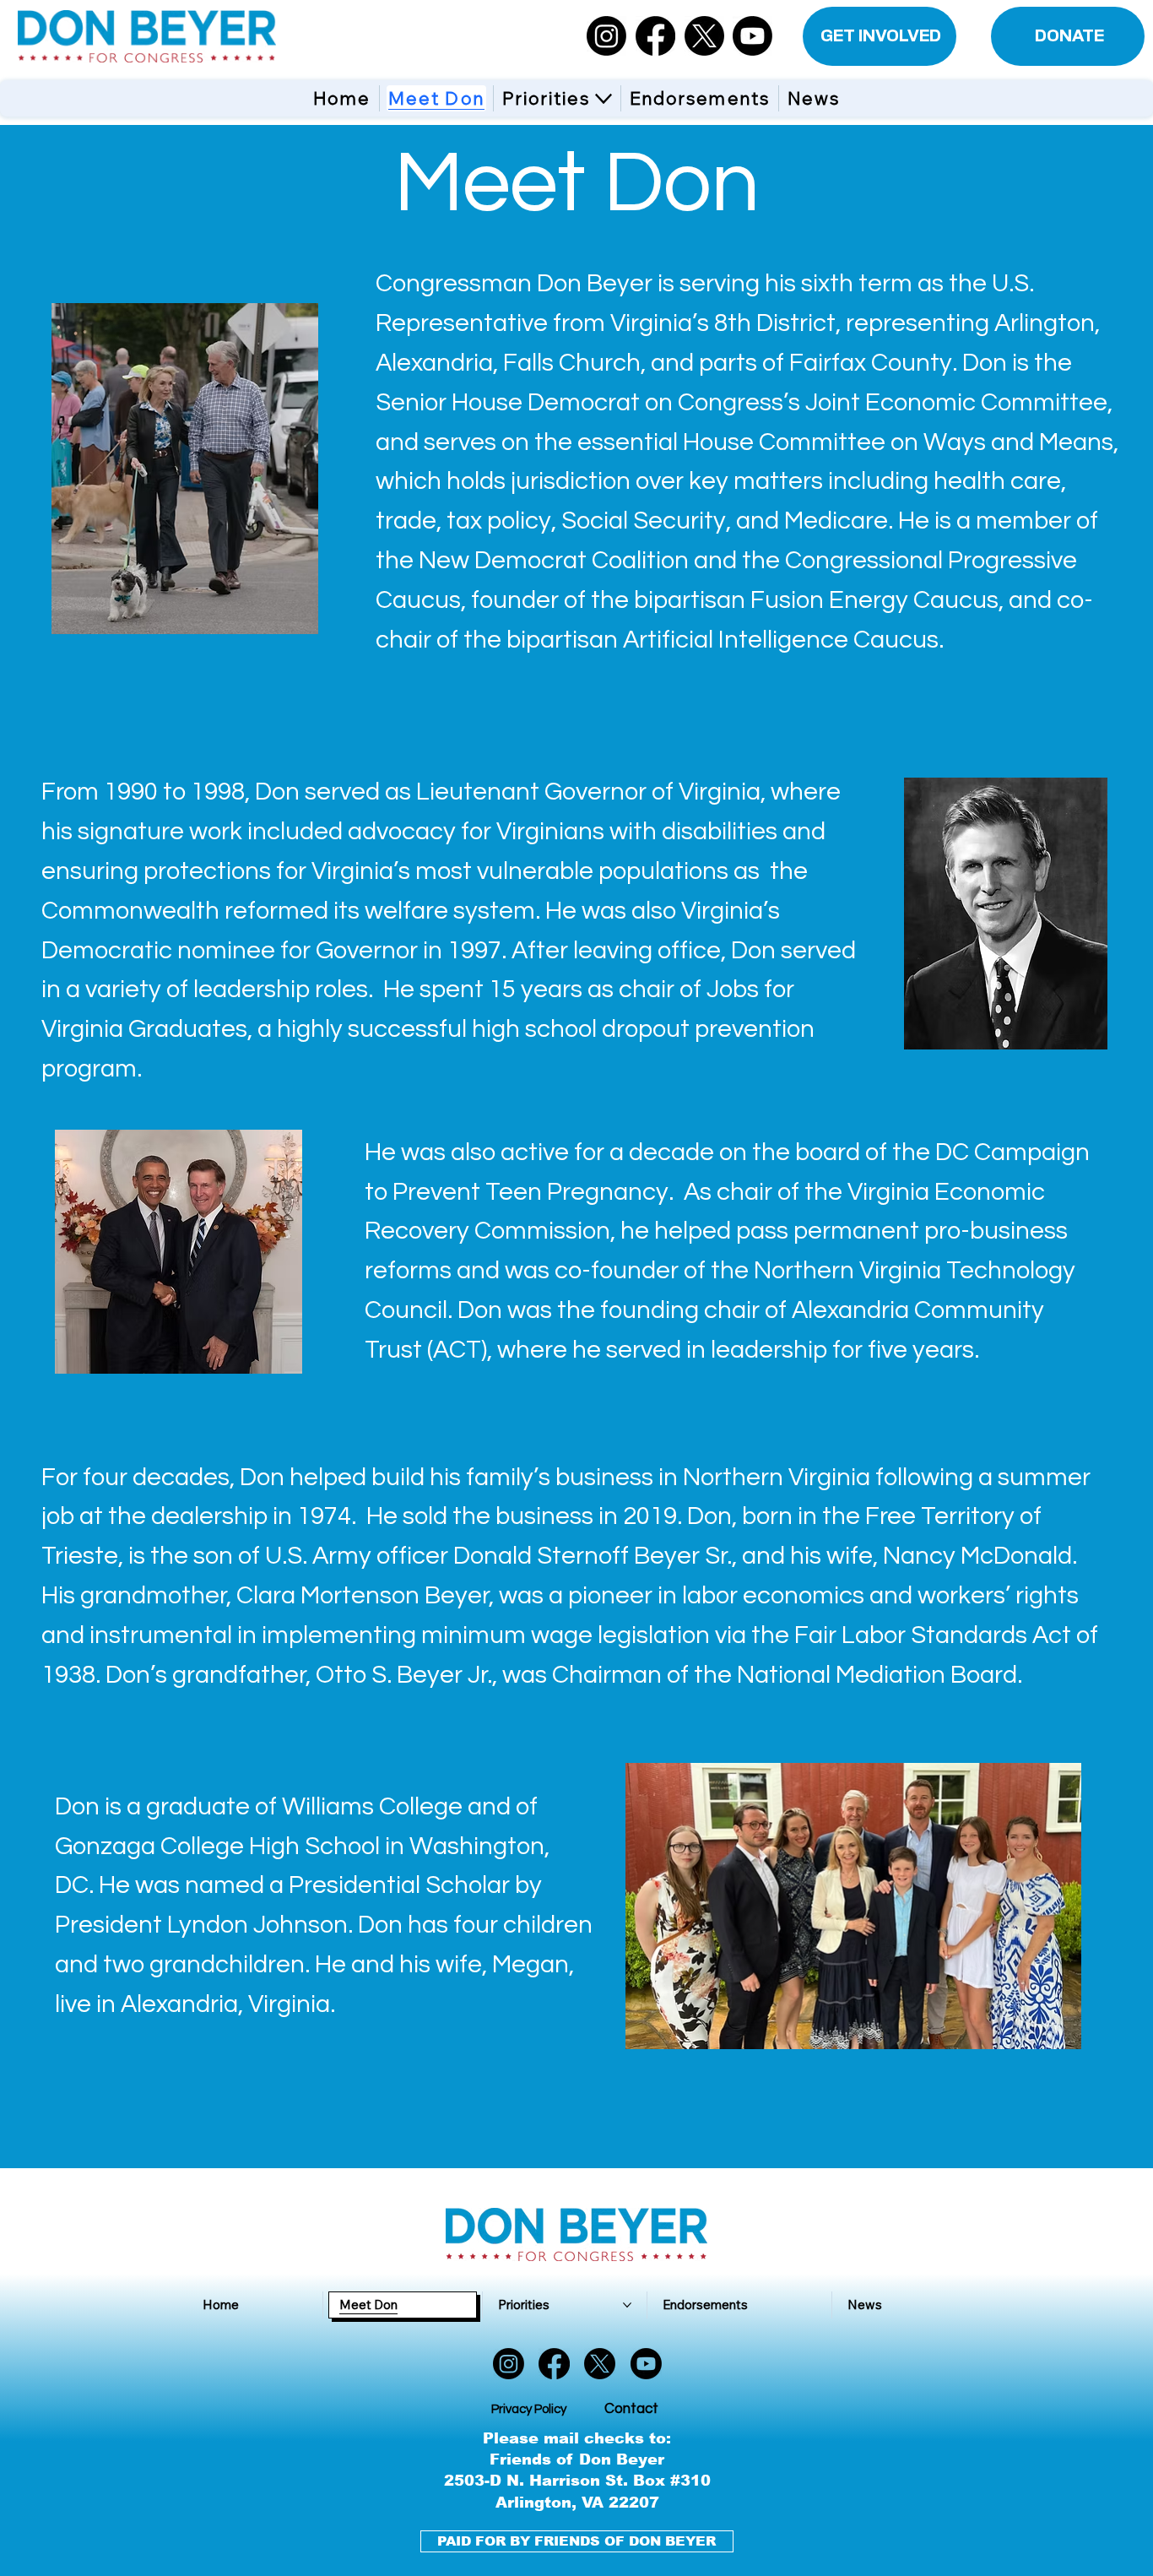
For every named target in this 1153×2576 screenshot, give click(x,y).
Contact (631, 2409)
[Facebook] (655, 36)
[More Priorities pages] (604, 99)
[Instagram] (606, 36)
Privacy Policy (529, 2409)
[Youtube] (752, 36)
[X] (704, 36)
